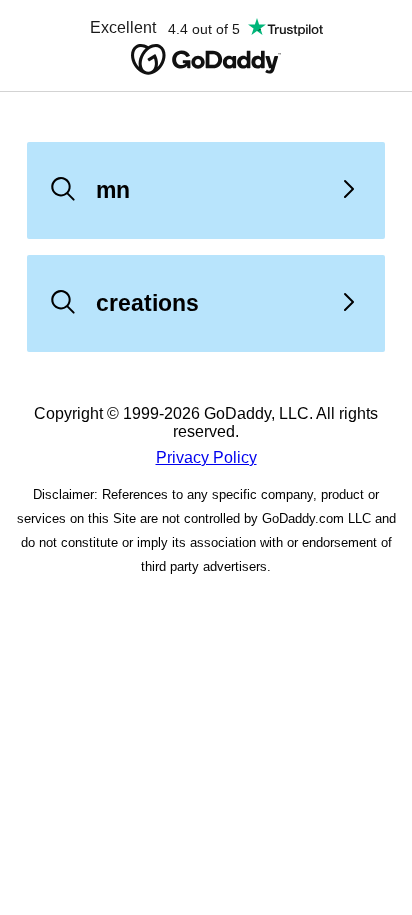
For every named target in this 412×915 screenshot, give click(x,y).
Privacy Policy (206, 457)
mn (113, 190)
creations (147, 303)
